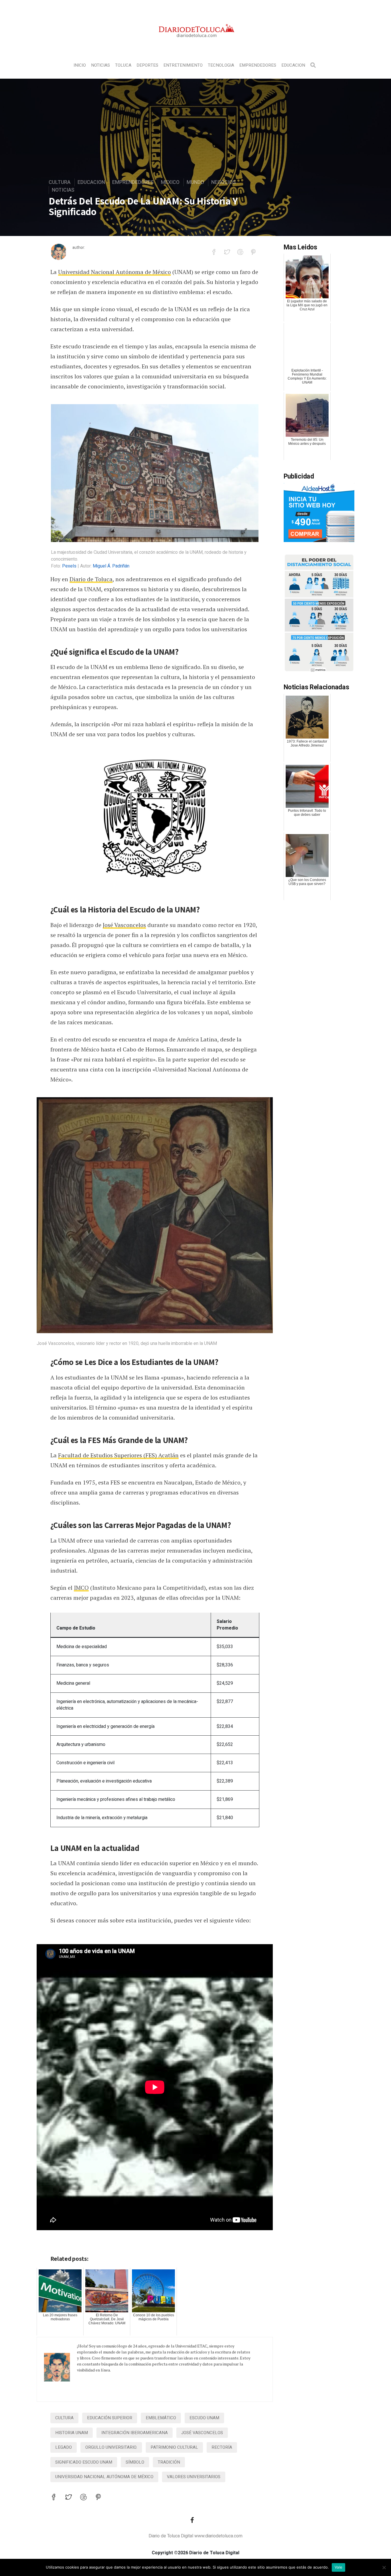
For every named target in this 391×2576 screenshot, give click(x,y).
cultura (64, 2418)
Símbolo (135, 2462)
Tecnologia (221, 65)
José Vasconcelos (124, 925)
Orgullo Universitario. (111, 2447)
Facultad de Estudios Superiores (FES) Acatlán (118, 1455)
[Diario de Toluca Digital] (196, 45)
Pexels (69, 566)
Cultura (60, 182)
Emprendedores (258, 65)
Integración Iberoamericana (135, 2433)
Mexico (170, 182)
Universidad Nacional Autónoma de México (114, 272)
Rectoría (222, 2447)
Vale (338, 2567)
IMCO (81, 1588)
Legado (64, 2447)
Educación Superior (110, 2418)
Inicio (80, 65)
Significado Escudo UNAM (84, 2462)
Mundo (195, 182)
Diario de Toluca (91, 579)
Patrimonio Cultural (174, 2447)
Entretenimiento (183, 65)
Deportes (147, 65)
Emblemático (161, 2418)
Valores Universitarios (194, 2477)
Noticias (100, 65)
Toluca (123, 65)
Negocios (224, 182)
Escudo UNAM (204, 2418)
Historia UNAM (72, 2433)
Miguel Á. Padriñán (111, 566)
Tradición (169, 2462)
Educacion (293, 65)
